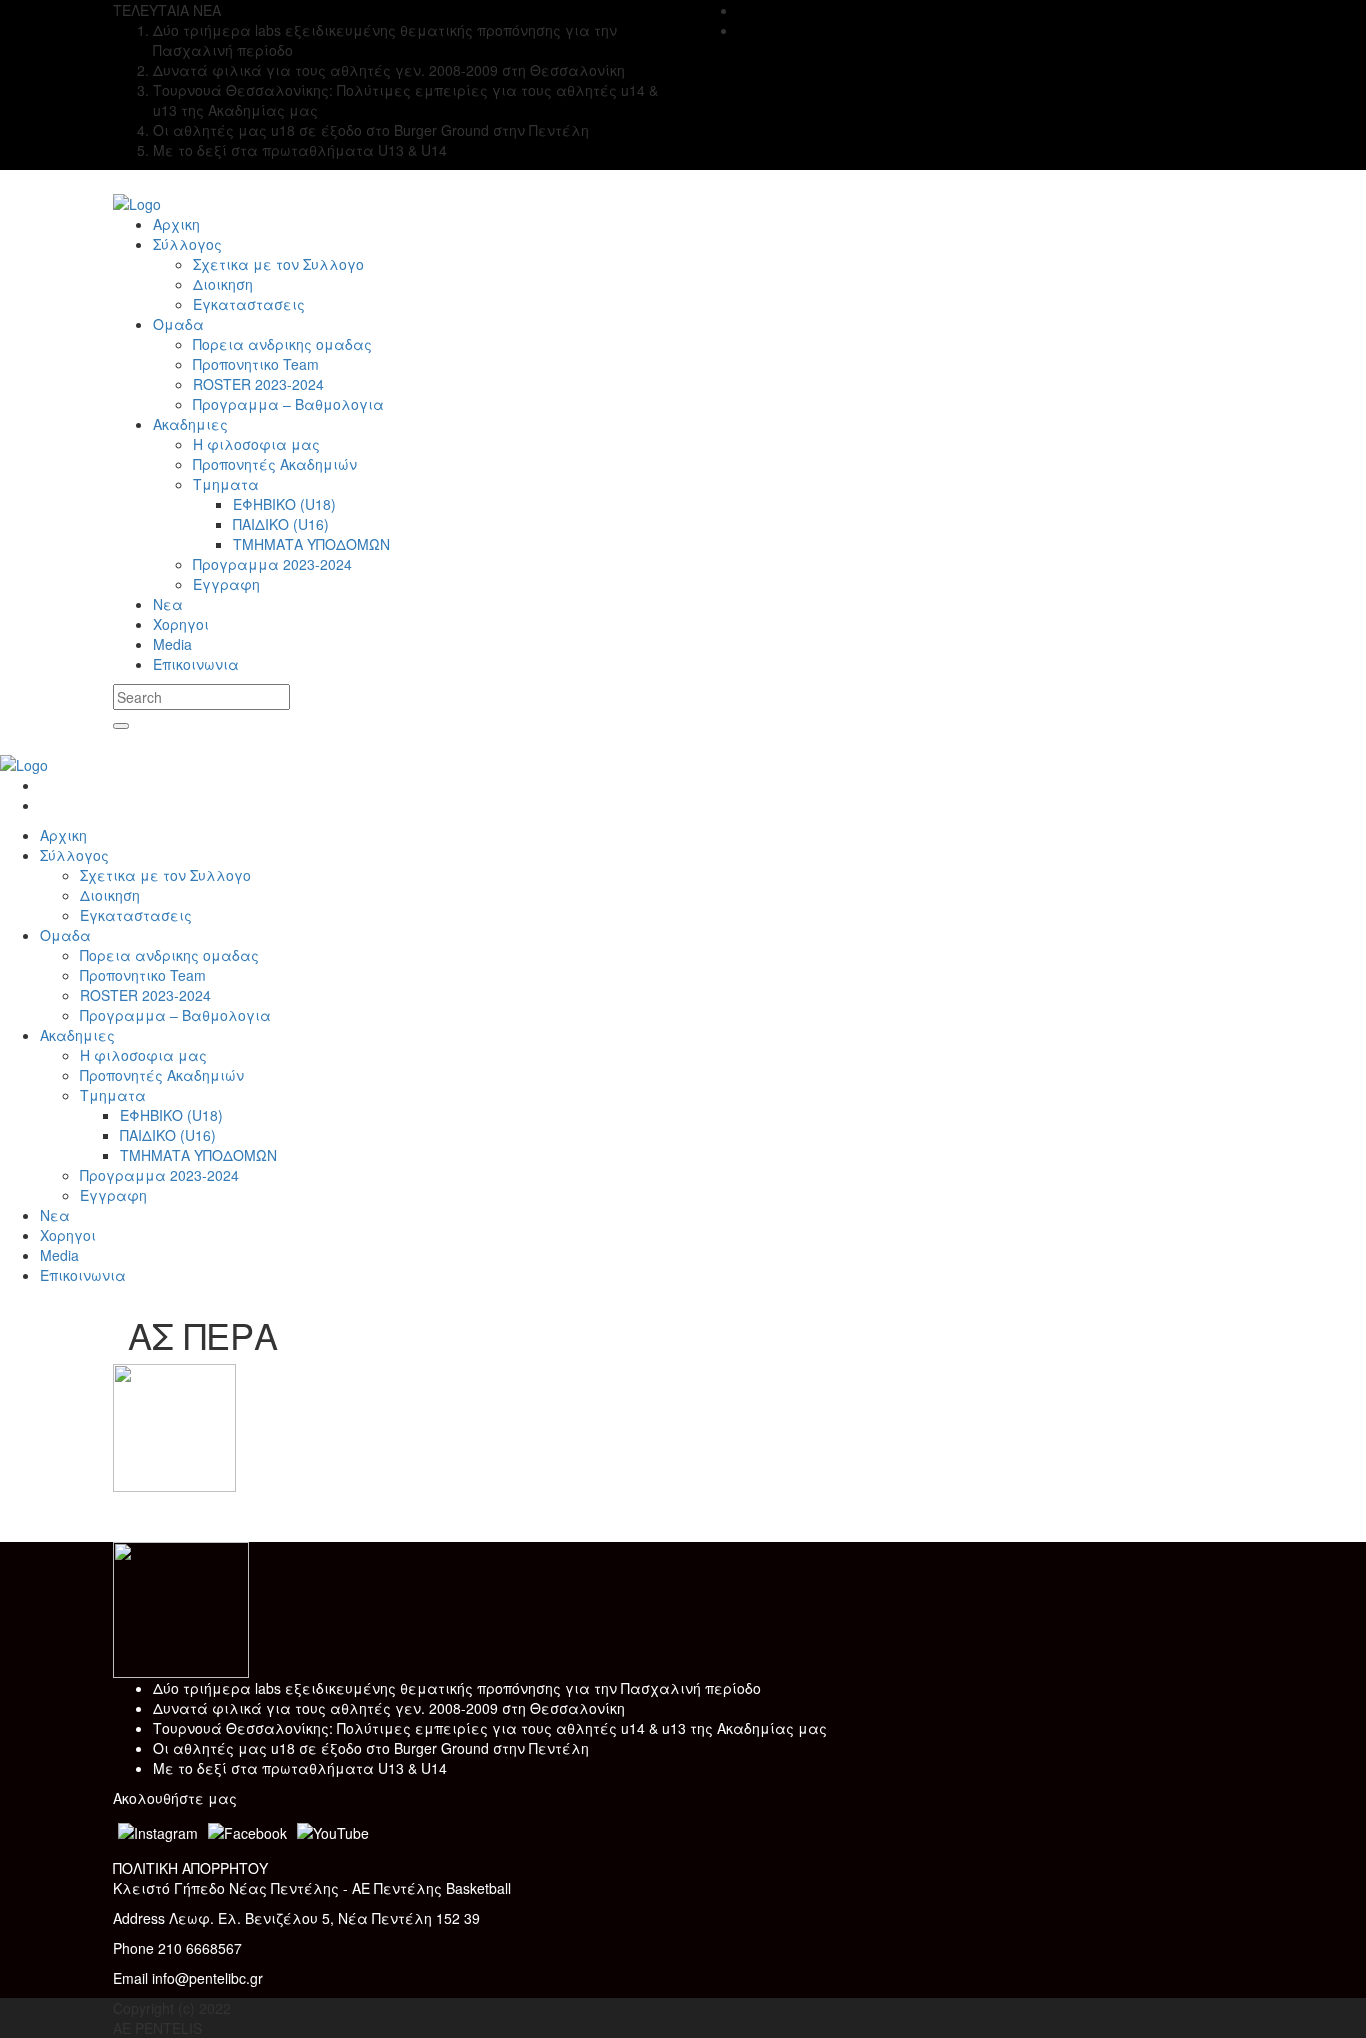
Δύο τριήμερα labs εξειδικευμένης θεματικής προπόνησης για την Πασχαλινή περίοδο (457, 1688)
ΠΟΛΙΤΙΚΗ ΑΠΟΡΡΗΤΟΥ (190, 1868)
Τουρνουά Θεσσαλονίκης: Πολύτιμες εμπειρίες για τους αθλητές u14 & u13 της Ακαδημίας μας (490, 1728)
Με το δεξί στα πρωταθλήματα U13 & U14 (300, 1768)
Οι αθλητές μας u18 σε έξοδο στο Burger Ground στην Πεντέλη (371, 1748)
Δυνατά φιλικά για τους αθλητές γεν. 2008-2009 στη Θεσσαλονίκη (389, 1708)
